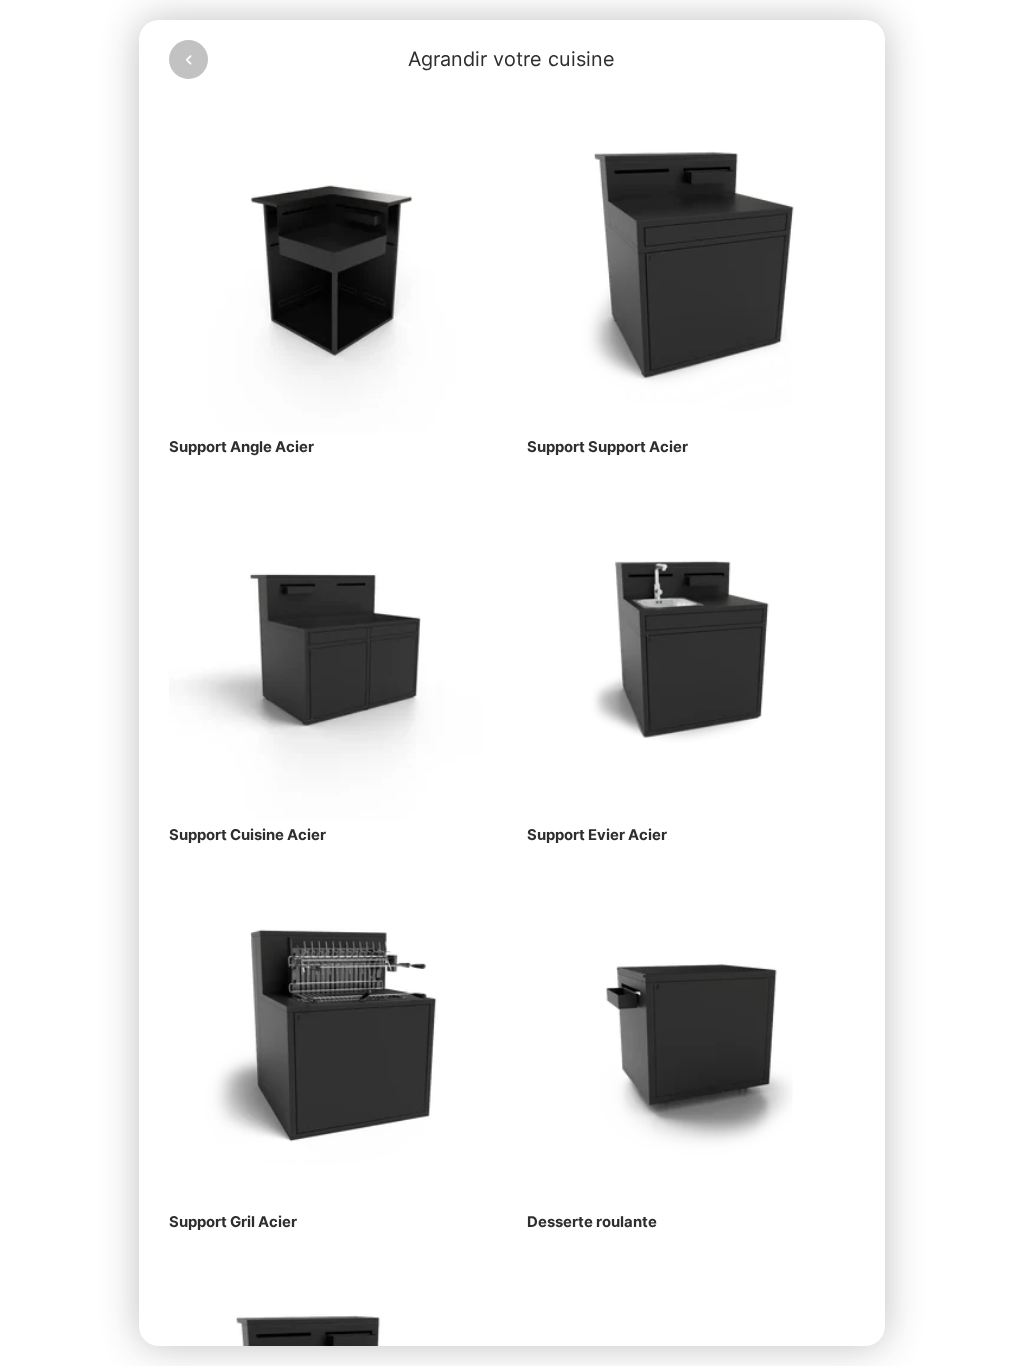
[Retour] (189, 60)
